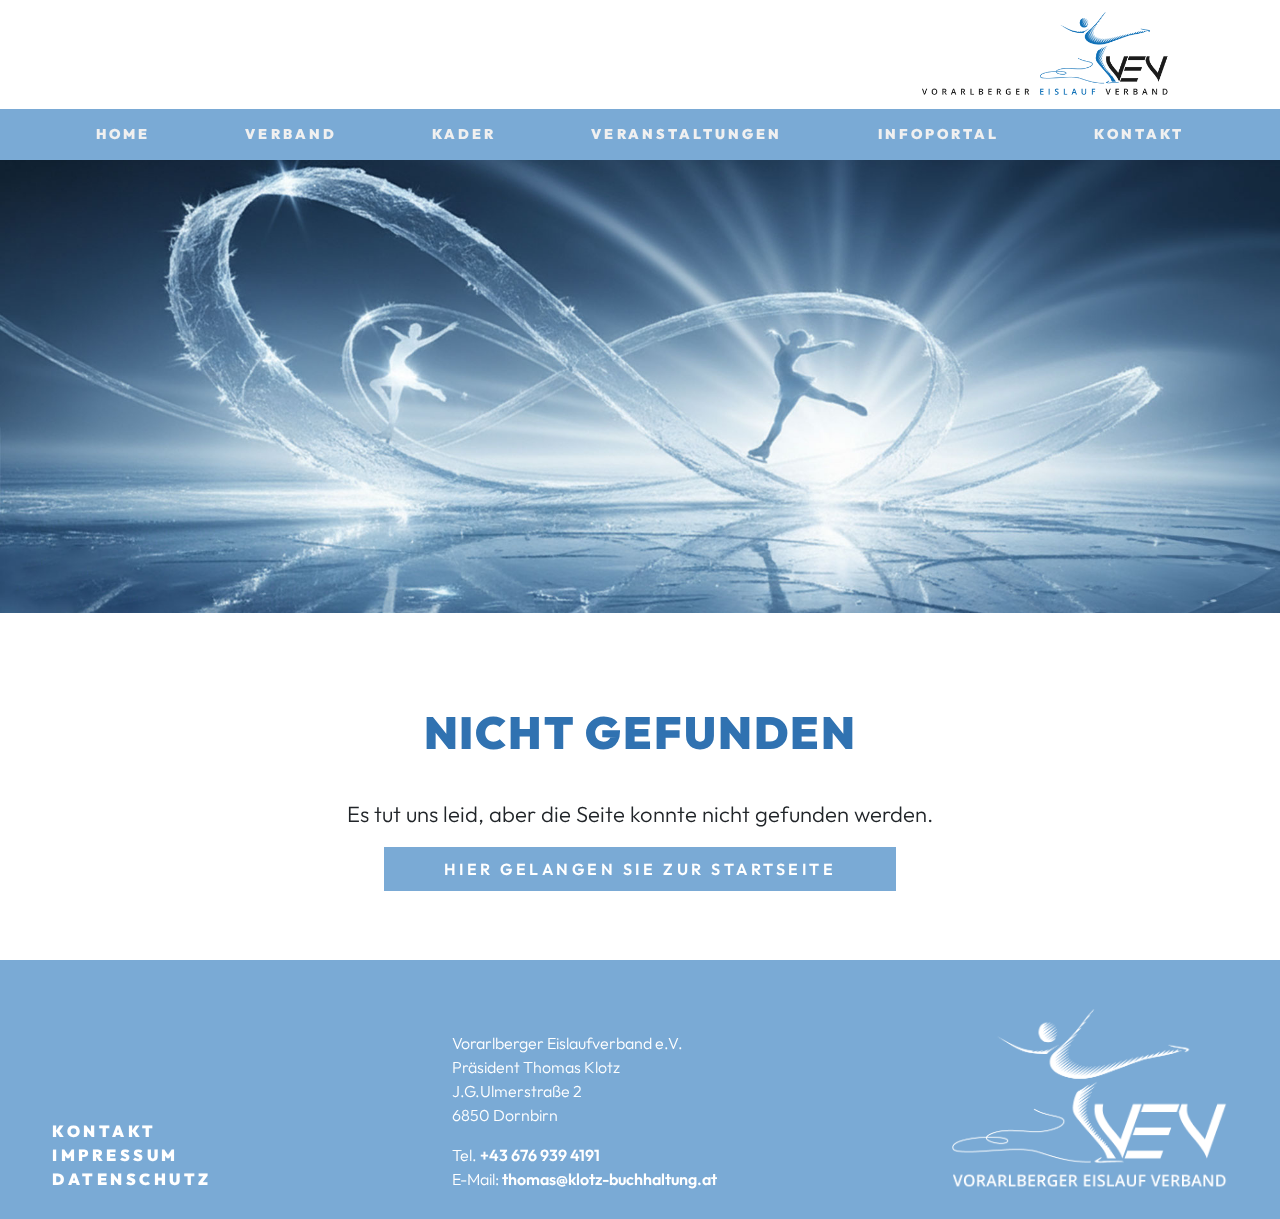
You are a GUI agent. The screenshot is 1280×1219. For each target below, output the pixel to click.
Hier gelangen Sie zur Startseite (640, 869)
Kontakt (1139, 134)
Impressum (115, 1155)
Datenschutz (132, 1179)
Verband (291, 134)
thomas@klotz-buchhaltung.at (609, 1179)
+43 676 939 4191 (540, 1155)
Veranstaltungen (686, 134)
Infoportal (939, 134)
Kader (464, 134)
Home (123, 134)
